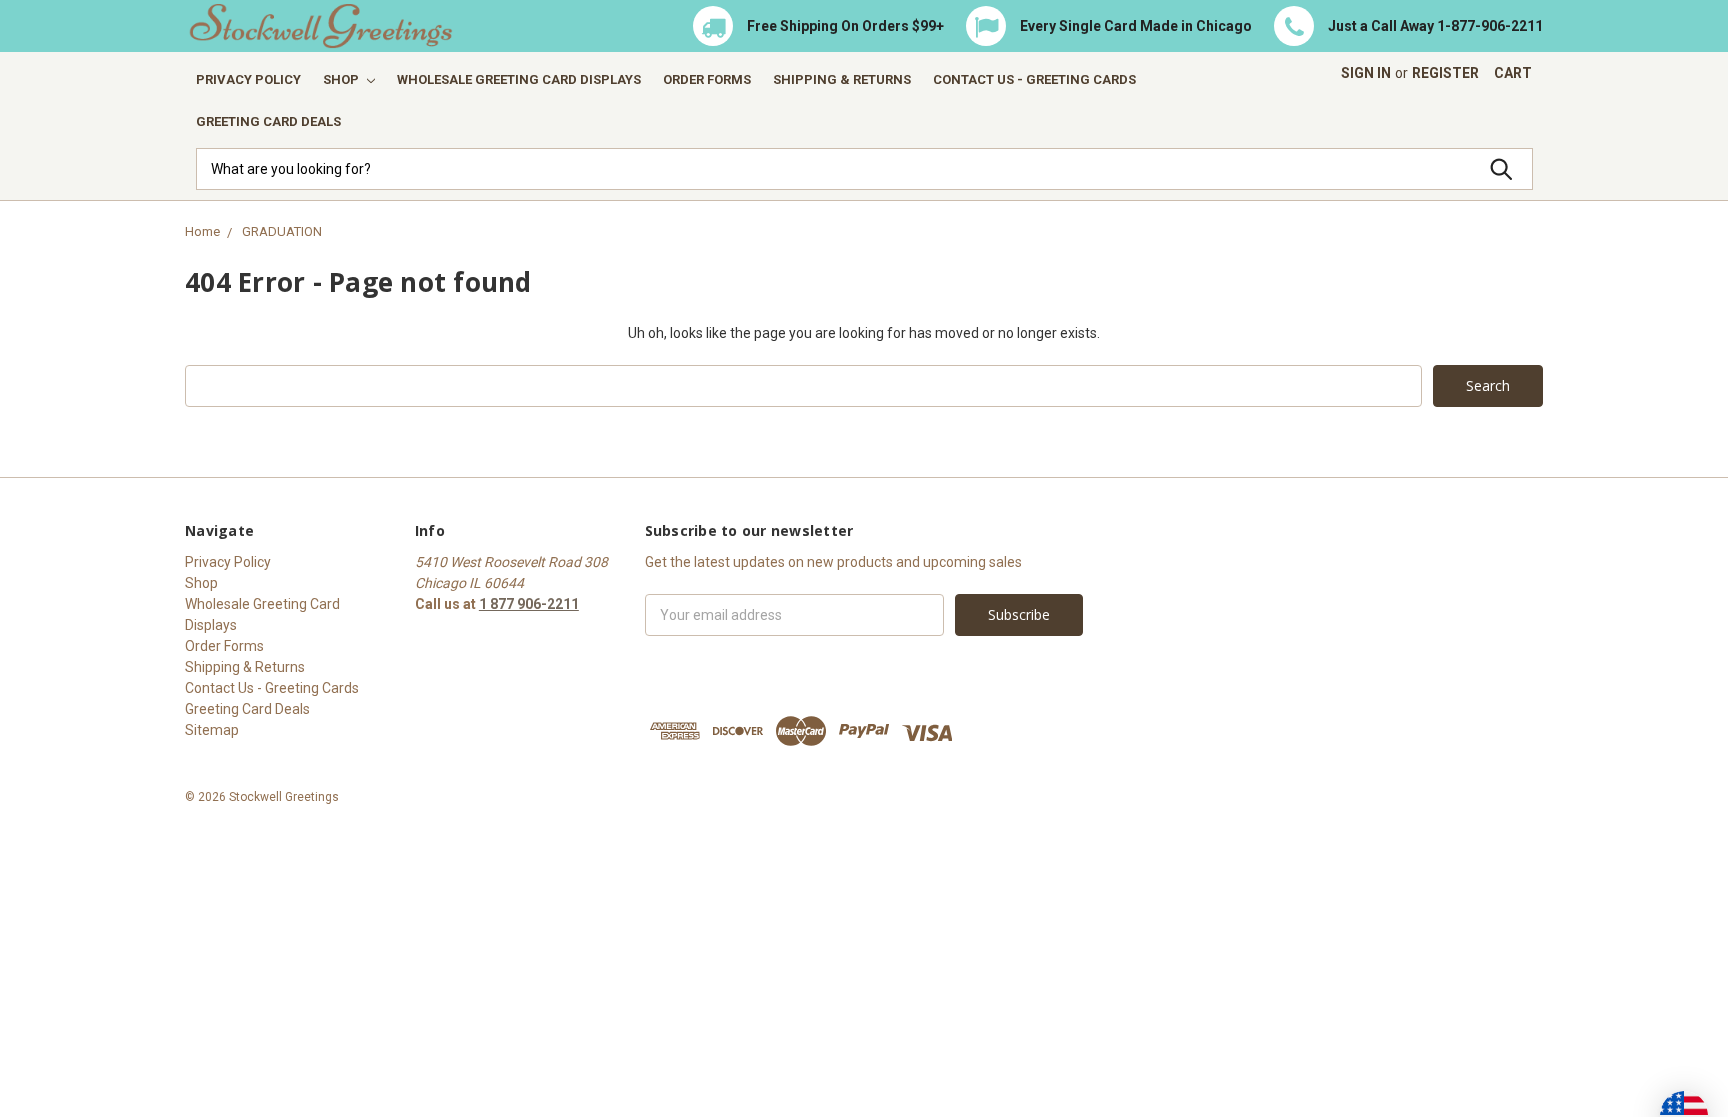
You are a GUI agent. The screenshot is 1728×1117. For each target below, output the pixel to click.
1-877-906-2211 (1490, 26)
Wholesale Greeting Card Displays (519, 79)
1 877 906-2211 (529, 604)
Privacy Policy (248, 79)
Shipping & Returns (842, 79)
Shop (342, 79)
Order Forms (707, 79)
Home (202, 231)
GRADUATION (282, 231)
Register (1445, 73)
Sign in (1366, 73)
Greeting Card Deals (268, 121)
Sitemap (212, 730)
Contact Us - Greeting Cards (1034, 79)
